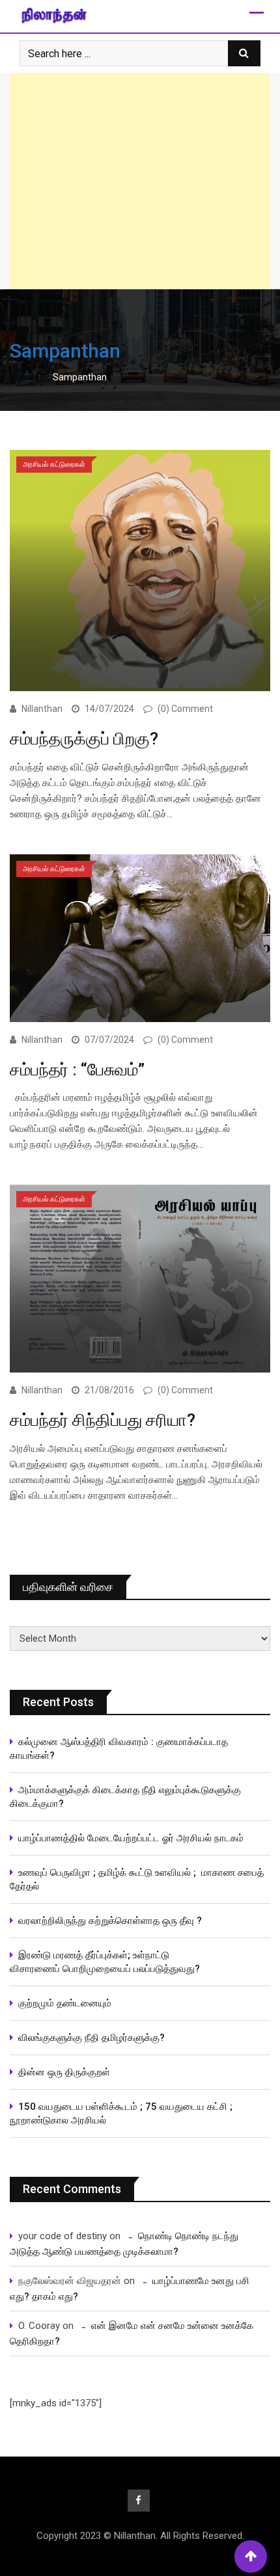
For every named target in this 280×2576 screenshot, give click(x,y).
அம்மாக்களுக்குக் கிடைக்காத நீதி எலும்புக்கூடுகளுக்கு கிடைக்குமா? (125, 1797)
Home (32, 377)
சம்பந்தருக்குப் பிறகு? (84, 739)
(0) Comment (185, 709)
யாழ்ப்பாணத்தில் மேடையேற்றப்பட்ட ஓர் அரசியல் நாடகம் (131, 1838)
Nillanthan (42, 709)
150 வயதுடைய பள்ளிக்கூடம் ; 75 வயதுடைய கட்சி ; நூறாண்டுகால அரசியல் (121, 2113)
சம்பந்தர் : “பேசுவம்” (79, 1070)
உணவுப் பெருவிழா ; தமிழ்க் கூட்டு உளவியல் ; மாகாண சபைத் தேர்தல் (137, 1879)
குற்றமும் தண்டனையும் (65, 2003)
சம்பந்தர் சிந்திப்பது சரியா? (103, 1420)
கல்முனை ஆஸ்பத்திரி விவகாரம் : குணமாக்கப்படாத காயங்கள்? (119, 1749)
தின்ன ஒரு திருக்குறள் (64, 2072)
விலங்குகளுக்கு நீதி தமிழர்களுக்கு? (91, 2038)
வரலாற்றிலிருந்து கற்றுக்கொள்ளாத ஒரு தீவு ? (110, 1921)
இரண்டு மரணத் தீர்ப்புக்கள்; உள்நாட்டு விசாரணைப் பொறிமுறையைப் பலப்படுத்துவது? (105, 1962)
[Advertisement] (140, 181)
